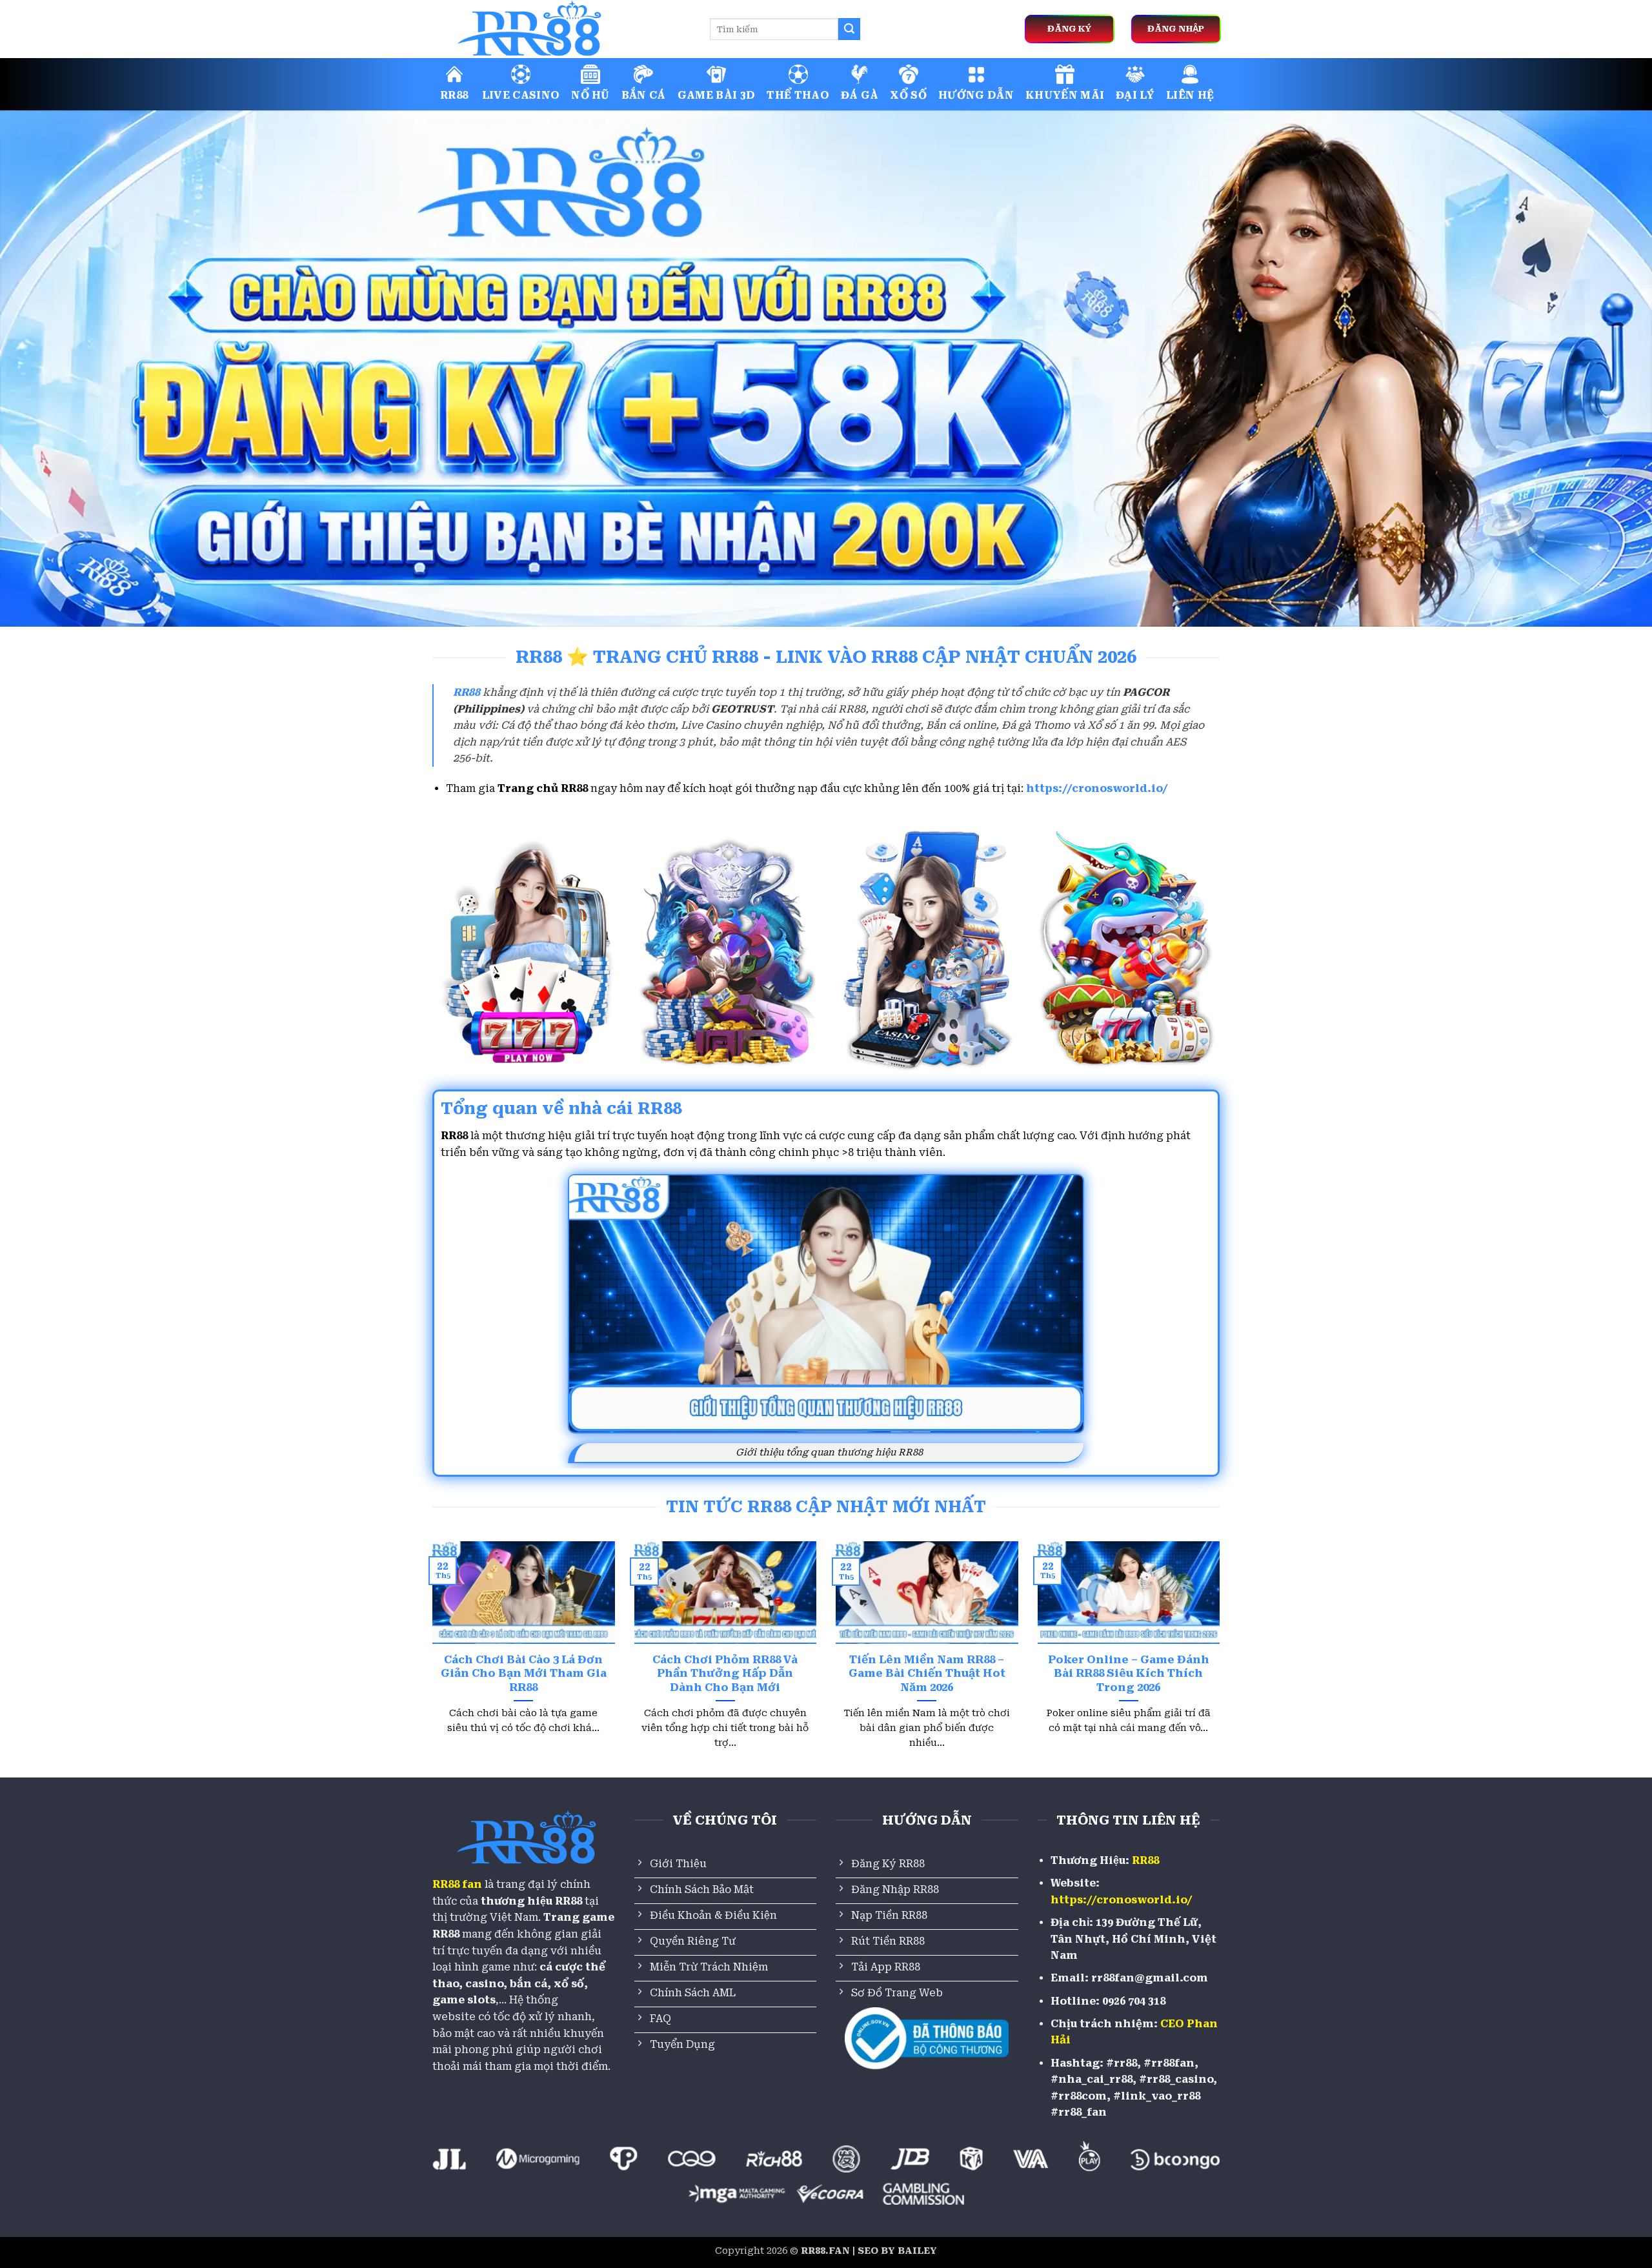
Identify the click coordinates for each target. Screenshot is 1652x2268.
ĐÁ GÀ (860, 95)
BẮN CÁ (644, 95)
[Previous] (430, 1661)
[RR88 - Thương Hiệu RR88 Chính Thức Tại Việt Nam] (561, 29)
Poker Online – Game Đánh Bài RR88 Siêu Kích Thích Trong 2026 (1129, 1674)
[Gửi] (849, 29)
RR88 (454, 95)
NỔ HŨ (590, 95)
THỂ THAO (798, 95)
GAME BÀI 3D (717, 95)
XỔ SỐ (908, 95)
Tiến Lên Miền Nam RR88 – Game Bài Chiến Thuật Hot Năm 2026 (927, 1674)
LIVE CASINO (521, 95)
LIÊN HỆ (1190, 95)
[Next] (1222, 1661)
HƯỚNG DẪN (976, 95)
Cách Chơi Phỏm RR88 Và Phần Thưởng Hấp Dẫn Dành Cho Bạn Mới (725, 1674)
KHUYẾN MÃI (1065, 95)
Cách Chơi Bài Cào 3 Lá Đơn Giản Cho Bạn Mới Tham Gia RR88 (524, 1674)
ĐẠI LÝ (1135, 95)
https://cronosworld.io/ (1097, 788)
